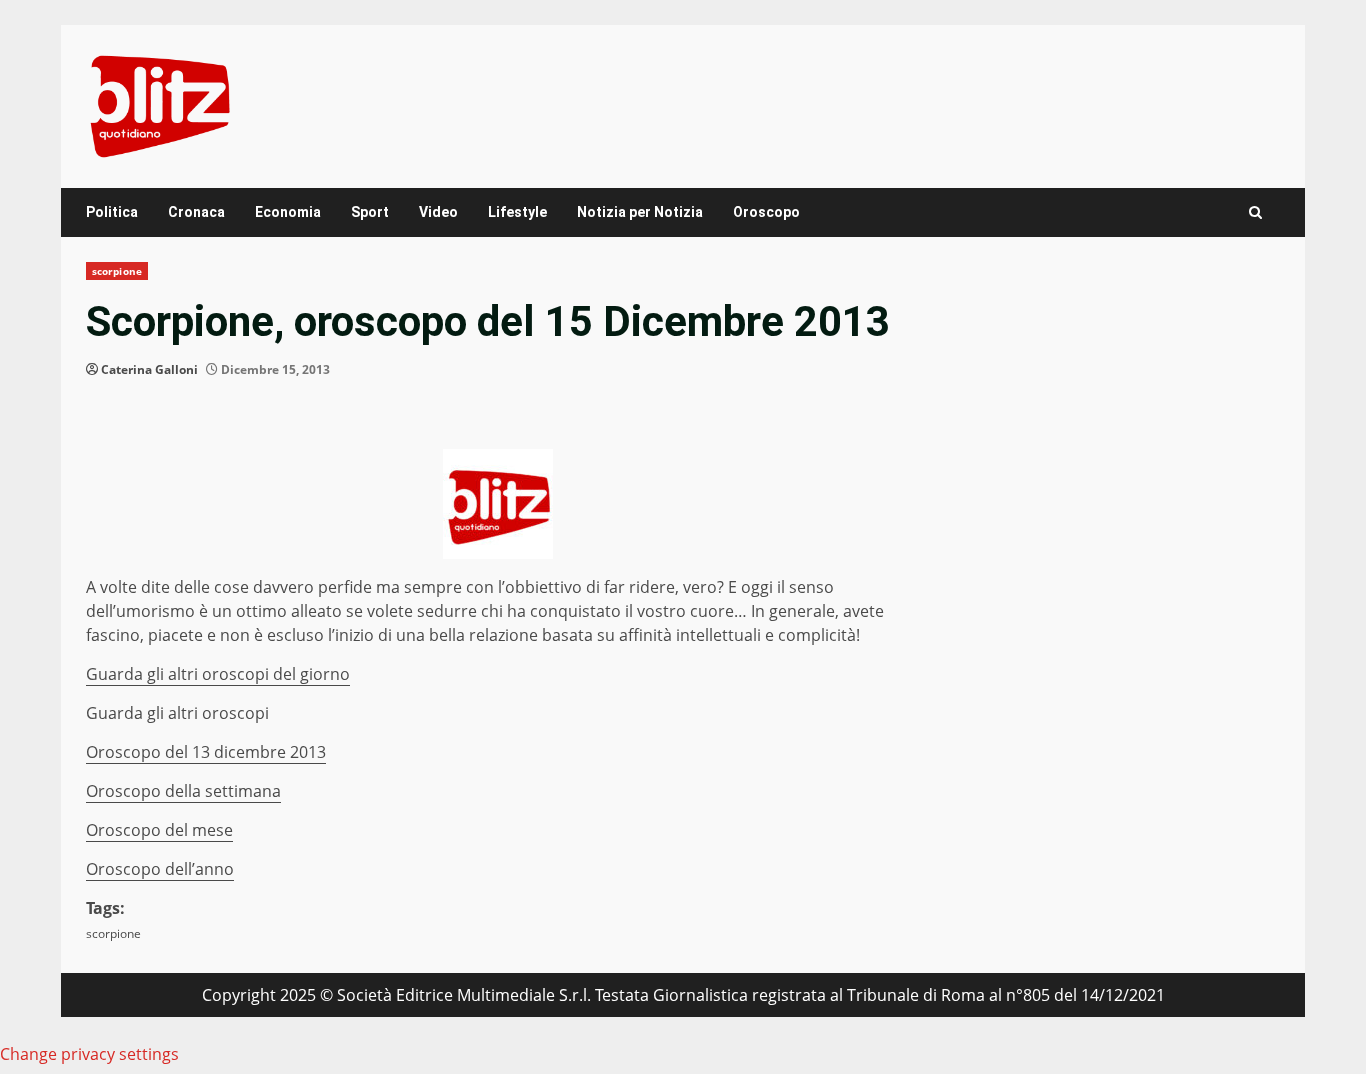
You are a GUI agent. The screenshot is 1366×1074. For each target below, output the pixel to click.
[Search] (1255, 212)
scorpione (117, 271)
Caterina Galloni (149, 369)
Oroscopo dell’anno (160, 869)
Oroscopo (766, 212)
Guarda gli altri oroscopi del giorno (218, 674)
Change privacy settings (89, 1054)
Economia (288, 212)
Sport (370, 212)
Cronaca (196, 212)
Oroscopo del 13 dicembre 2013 (206, 752)
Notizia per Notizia (640, 212)
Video (438, 212)
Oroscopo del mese (159, 830)
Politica (112, 212)
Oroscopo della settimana (183, 791)
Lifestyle (517, 212)
